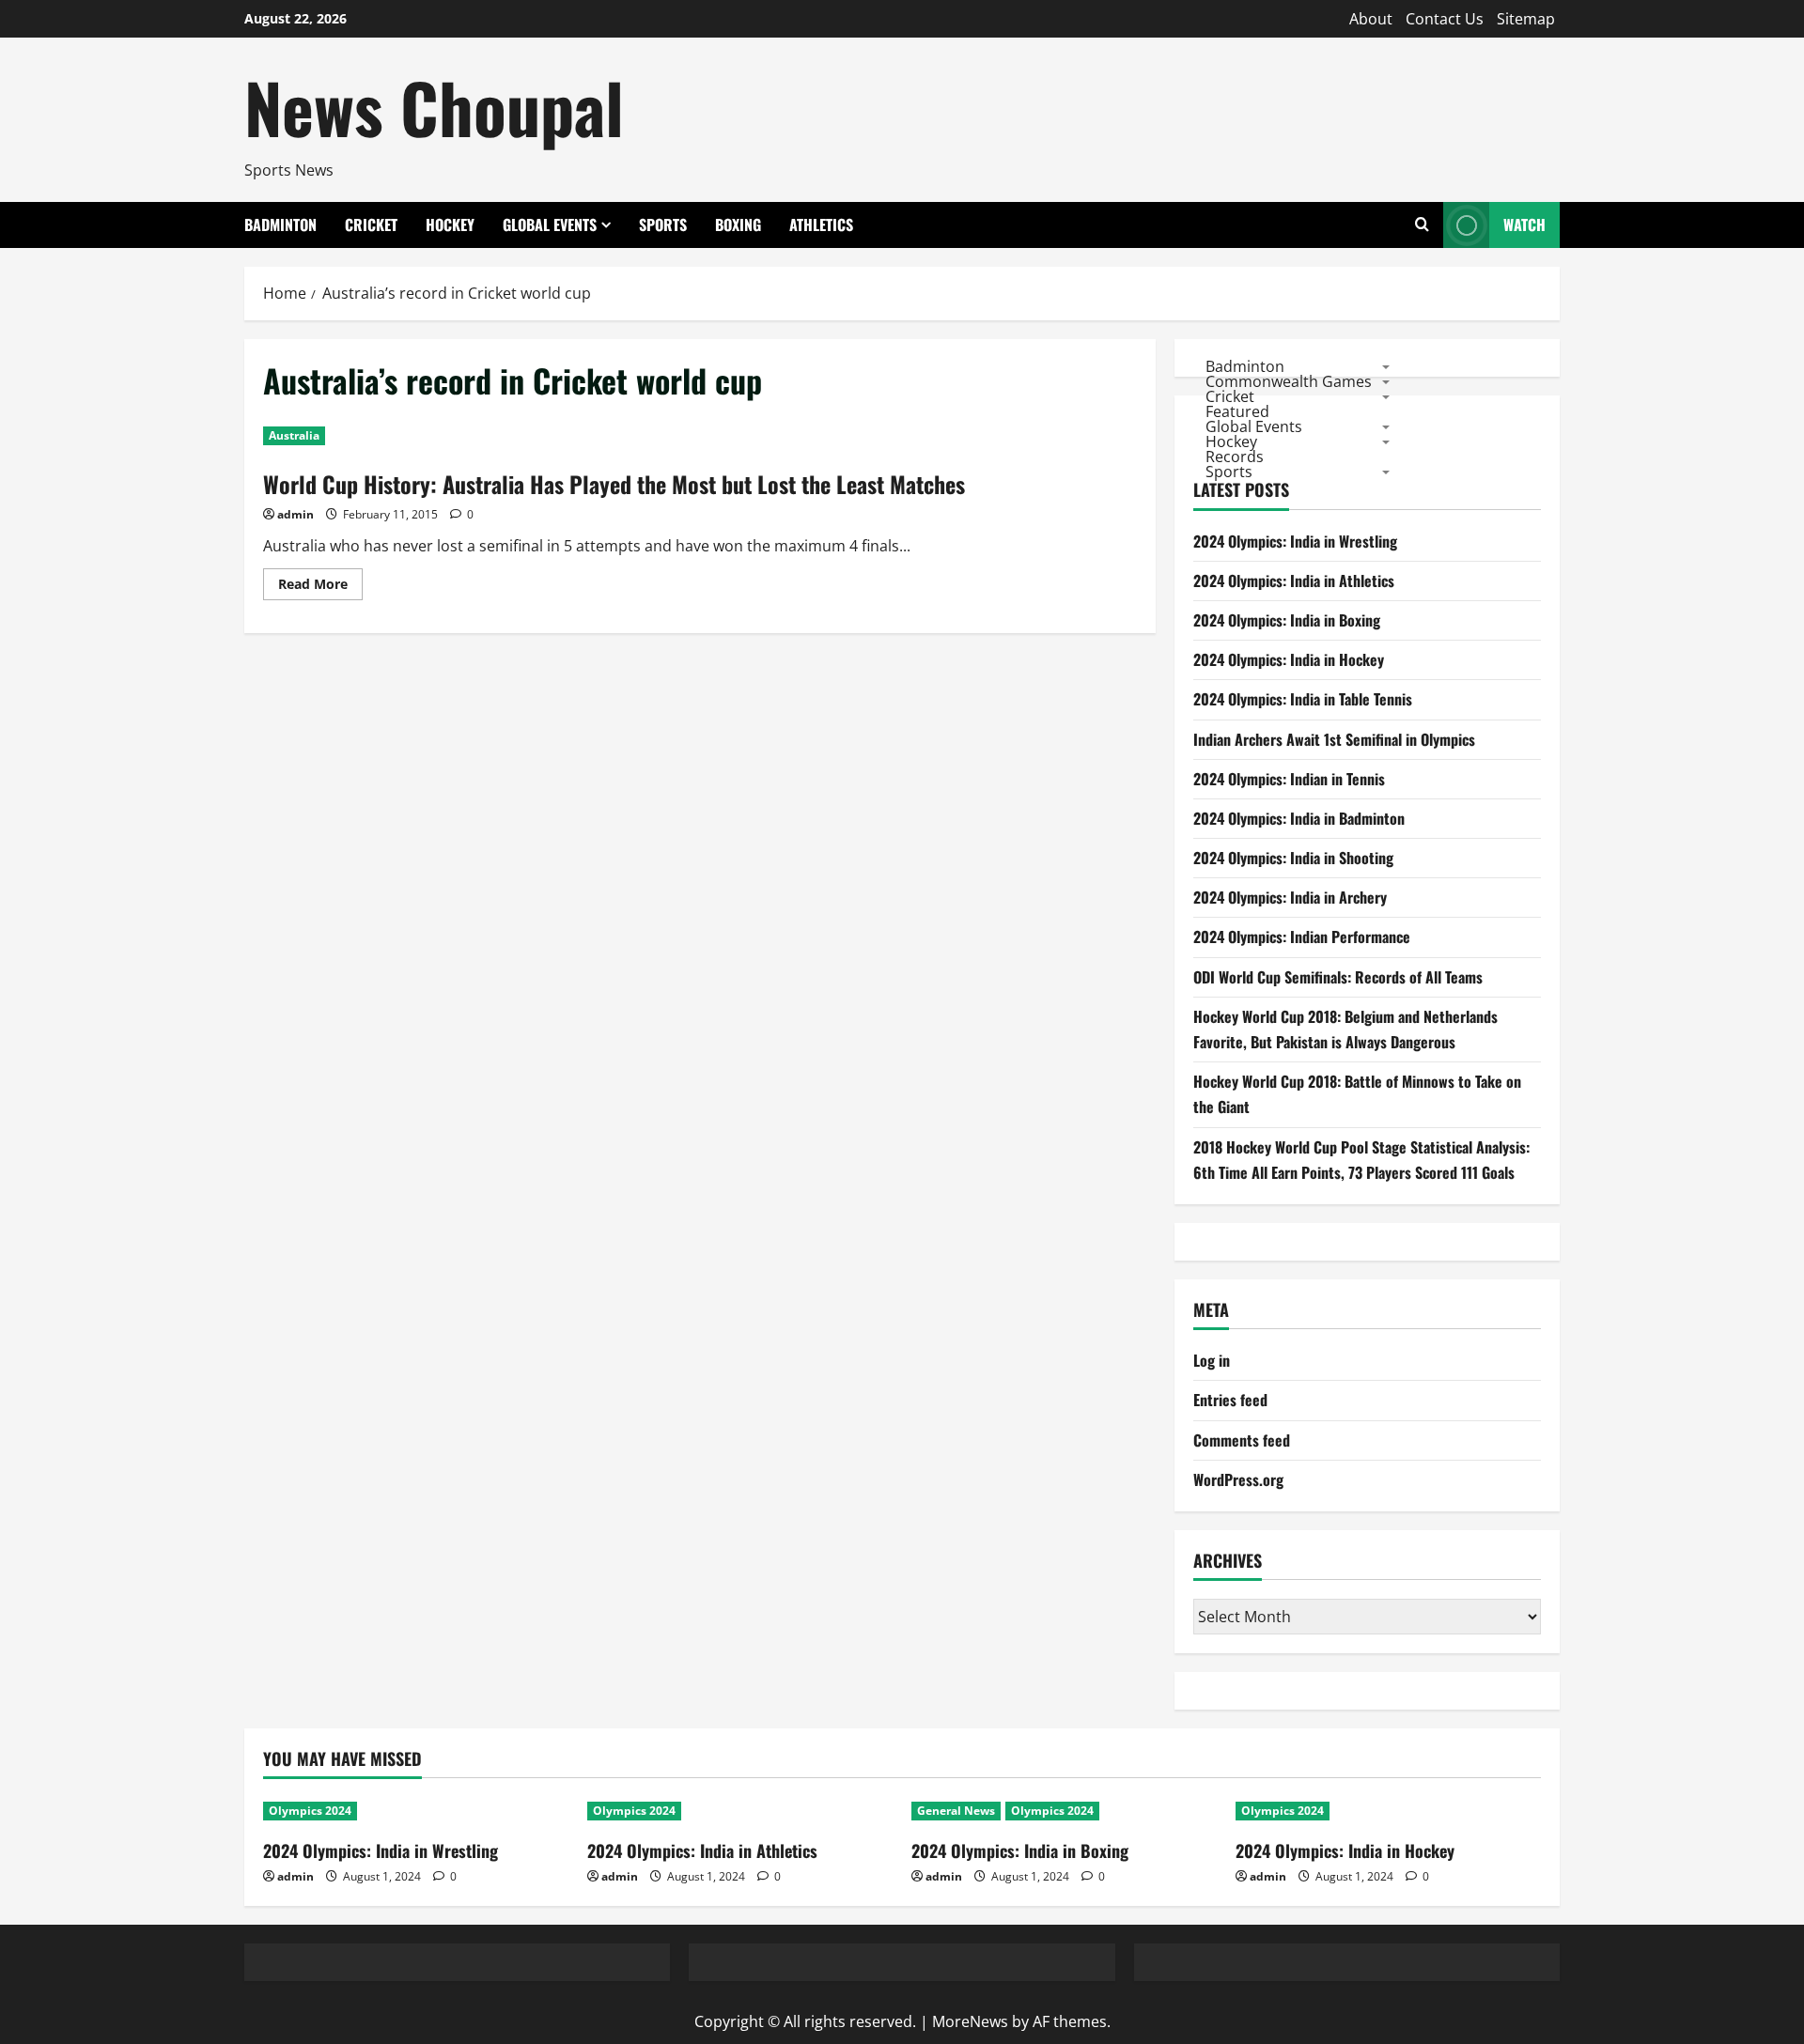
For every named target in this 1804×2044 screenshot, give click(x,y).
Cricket (371, 225)
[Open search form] (1422, 225)
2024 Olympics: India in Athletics (1294, 581)
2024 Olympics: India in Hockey (1289, 659)
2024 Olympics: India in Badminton (1299, 818)
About (1371, 19)
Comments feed (1242, 1440)
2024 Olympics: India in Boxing (1287, 620)
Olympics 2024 (310, 1811)
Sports (663, 225)
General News (956, 1811)
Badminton (280, 225)
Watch (1524, 225)
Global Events (550, 225)
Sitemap (1526, 19)
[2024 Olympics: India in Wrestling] (416, 1811)
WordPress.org (1238, 1479)
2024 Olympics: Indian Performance (1302, 937)
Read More (320, 587)
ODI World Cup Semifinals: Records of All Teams (1338, 977)
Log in (1212, 1360)
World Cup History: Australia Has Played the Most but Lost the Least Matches (614, 484)
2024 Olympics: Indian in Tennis (1289, 779)
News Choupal (434, 107)
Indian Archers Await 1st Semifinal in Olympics (1334, 739)
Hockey (450, 225)
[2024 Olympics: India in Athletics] (740, 1811)
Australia (294, 435)
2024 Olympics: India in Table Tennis (1303, 699)
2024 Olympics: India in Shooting (1293, 858)
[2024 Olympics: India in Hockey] (1388, 1811)
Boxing (738, 225)
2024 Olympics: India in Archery (1290, 897)
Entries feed (1230, 1400)
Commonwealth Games (1289, 380)
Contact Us (1445, 19)
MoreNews (970, 2021)
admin (295, 514)
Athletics (821, 225)
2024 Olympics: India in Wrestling (1295, 541)
